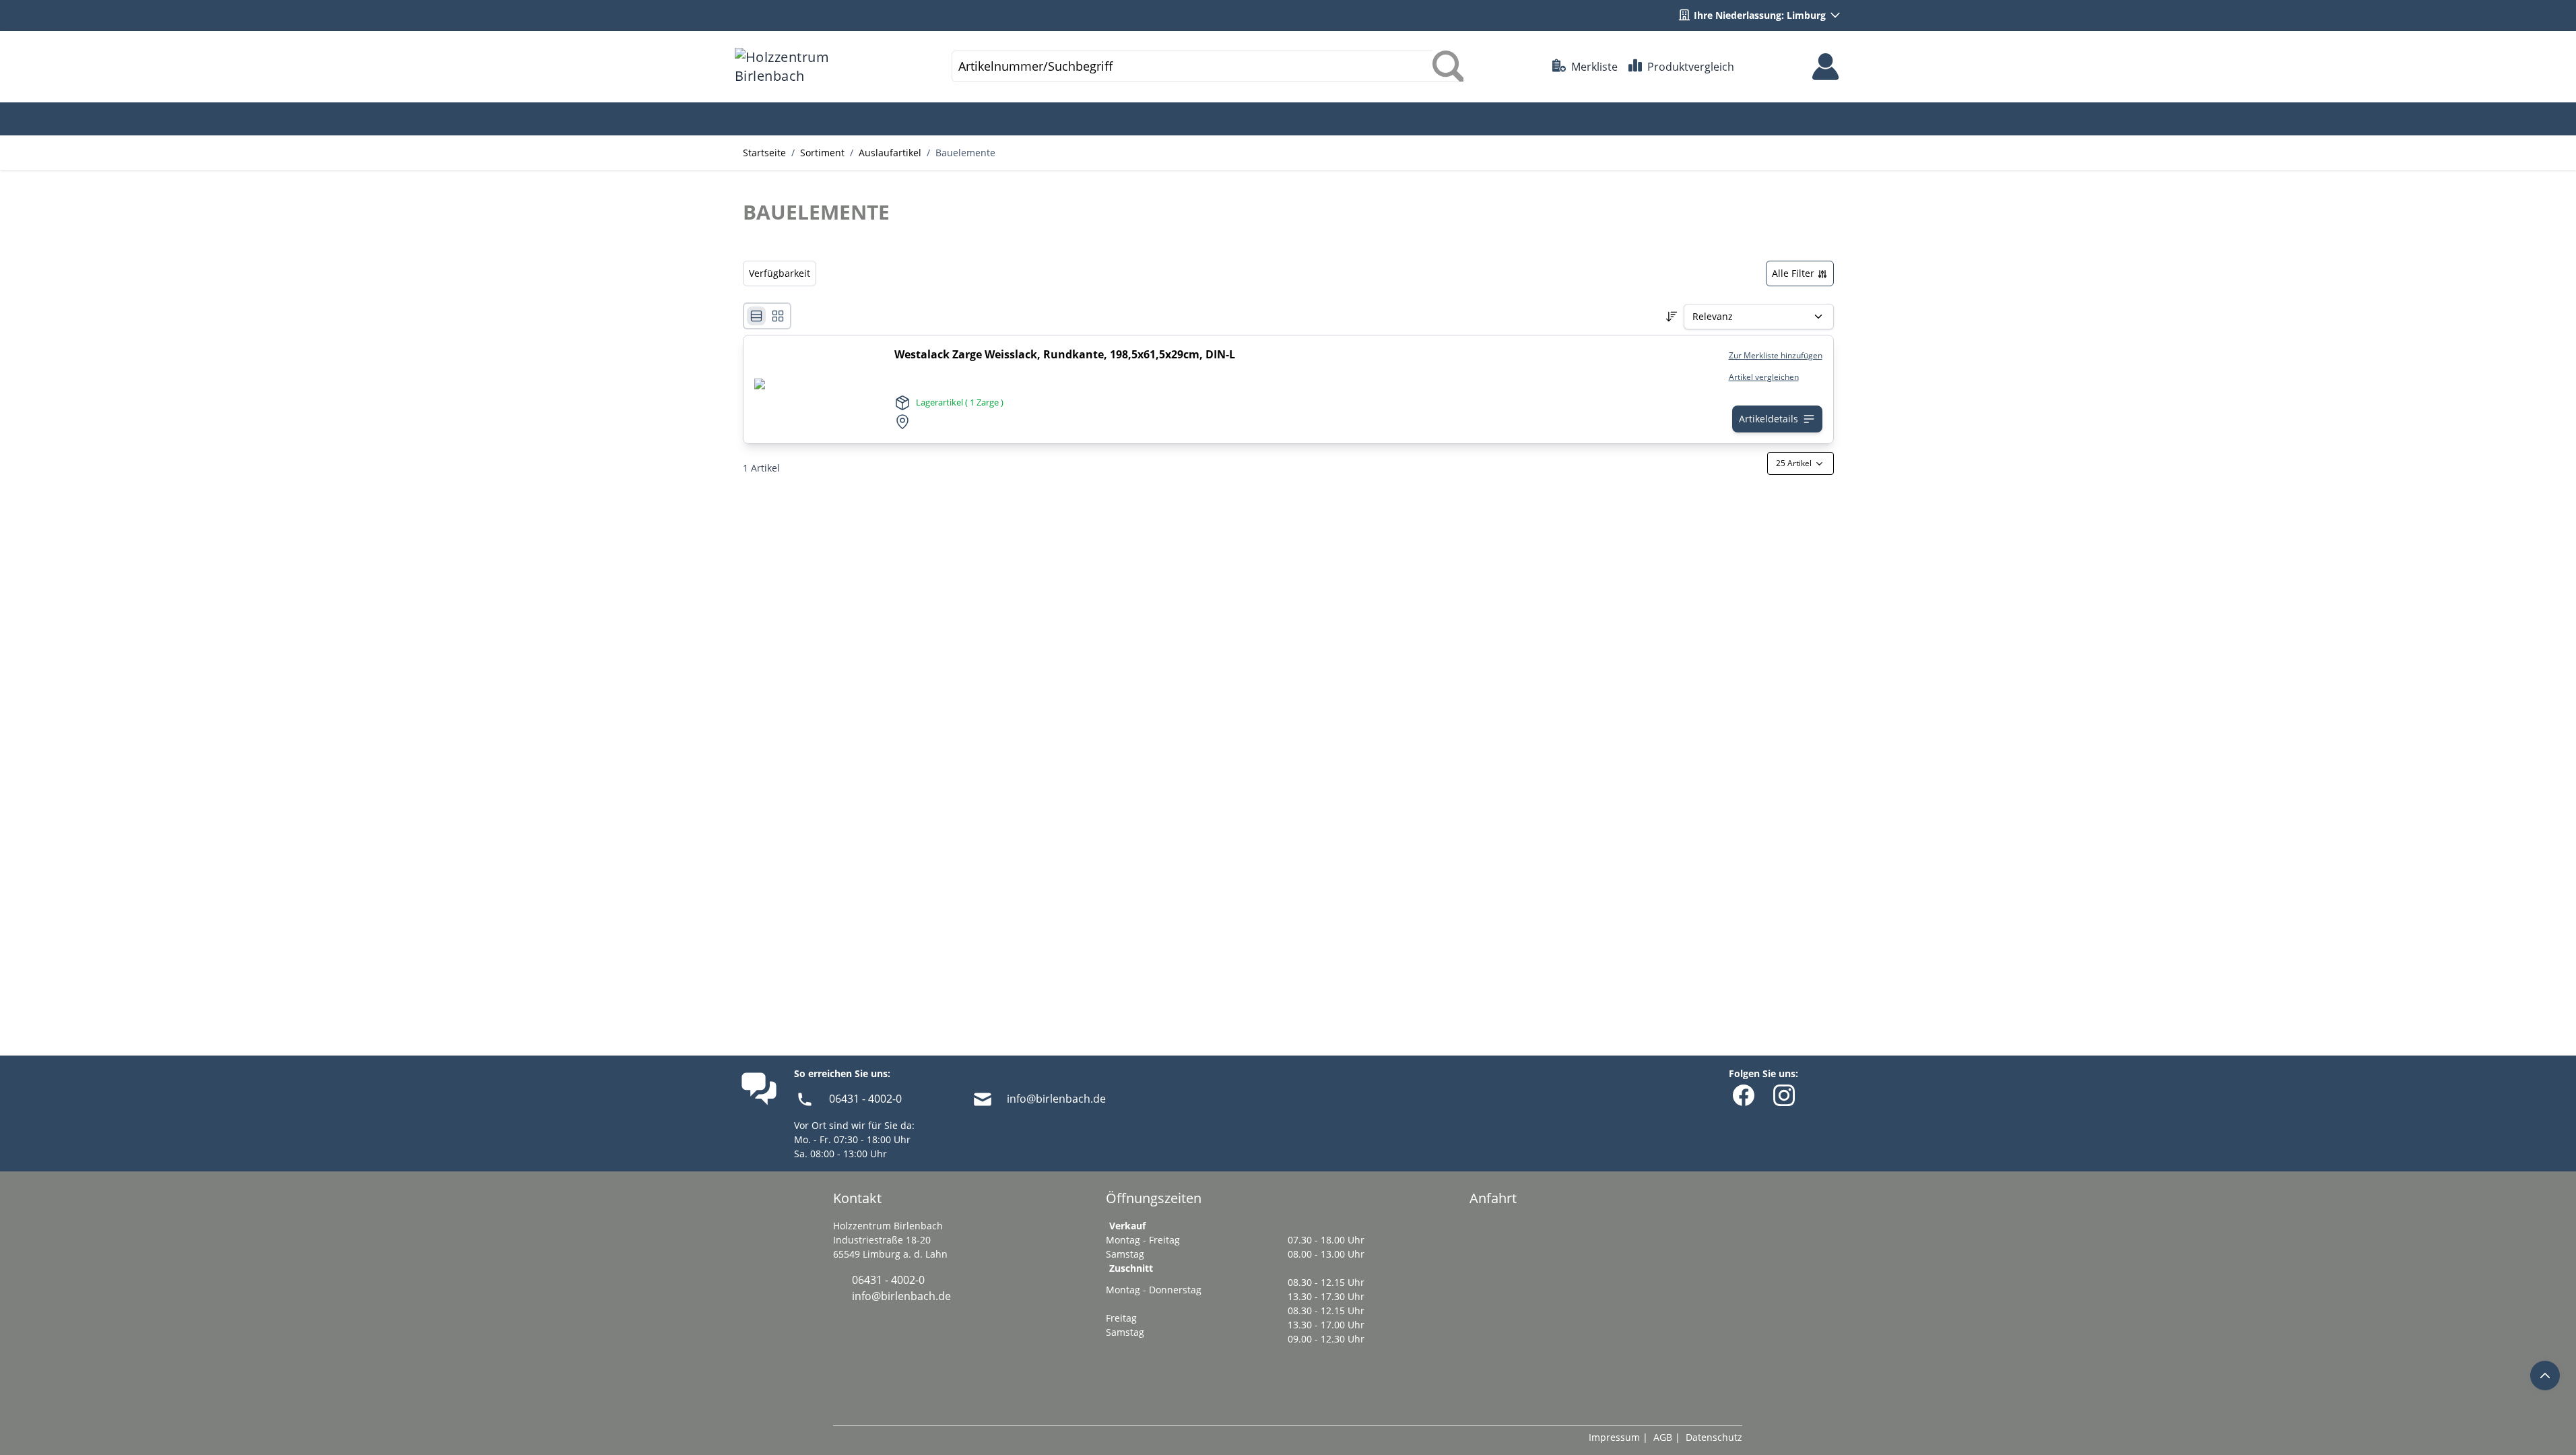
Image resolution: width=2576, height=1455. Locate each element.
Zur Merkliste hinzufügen (1776, 356)
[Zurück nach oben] (2545, 1376)
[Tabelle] (778, 316)
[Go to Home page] (799, 67)
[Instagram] (1784, 1095)
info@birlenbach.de (1056, 1099)
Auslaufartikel (890, 153)
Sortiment (822, 153)
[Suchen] (1448, 66)
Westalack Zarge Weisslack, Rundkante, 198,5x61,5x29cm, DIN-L (1065, 354)
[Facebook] (1744, 1095)
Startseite (764, 153)
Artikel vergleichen (1764, 377)
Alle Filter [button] (1794, 273)
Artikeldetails (1769, 419)
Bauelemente (965, 153)
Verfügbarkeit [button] (780, 273)
